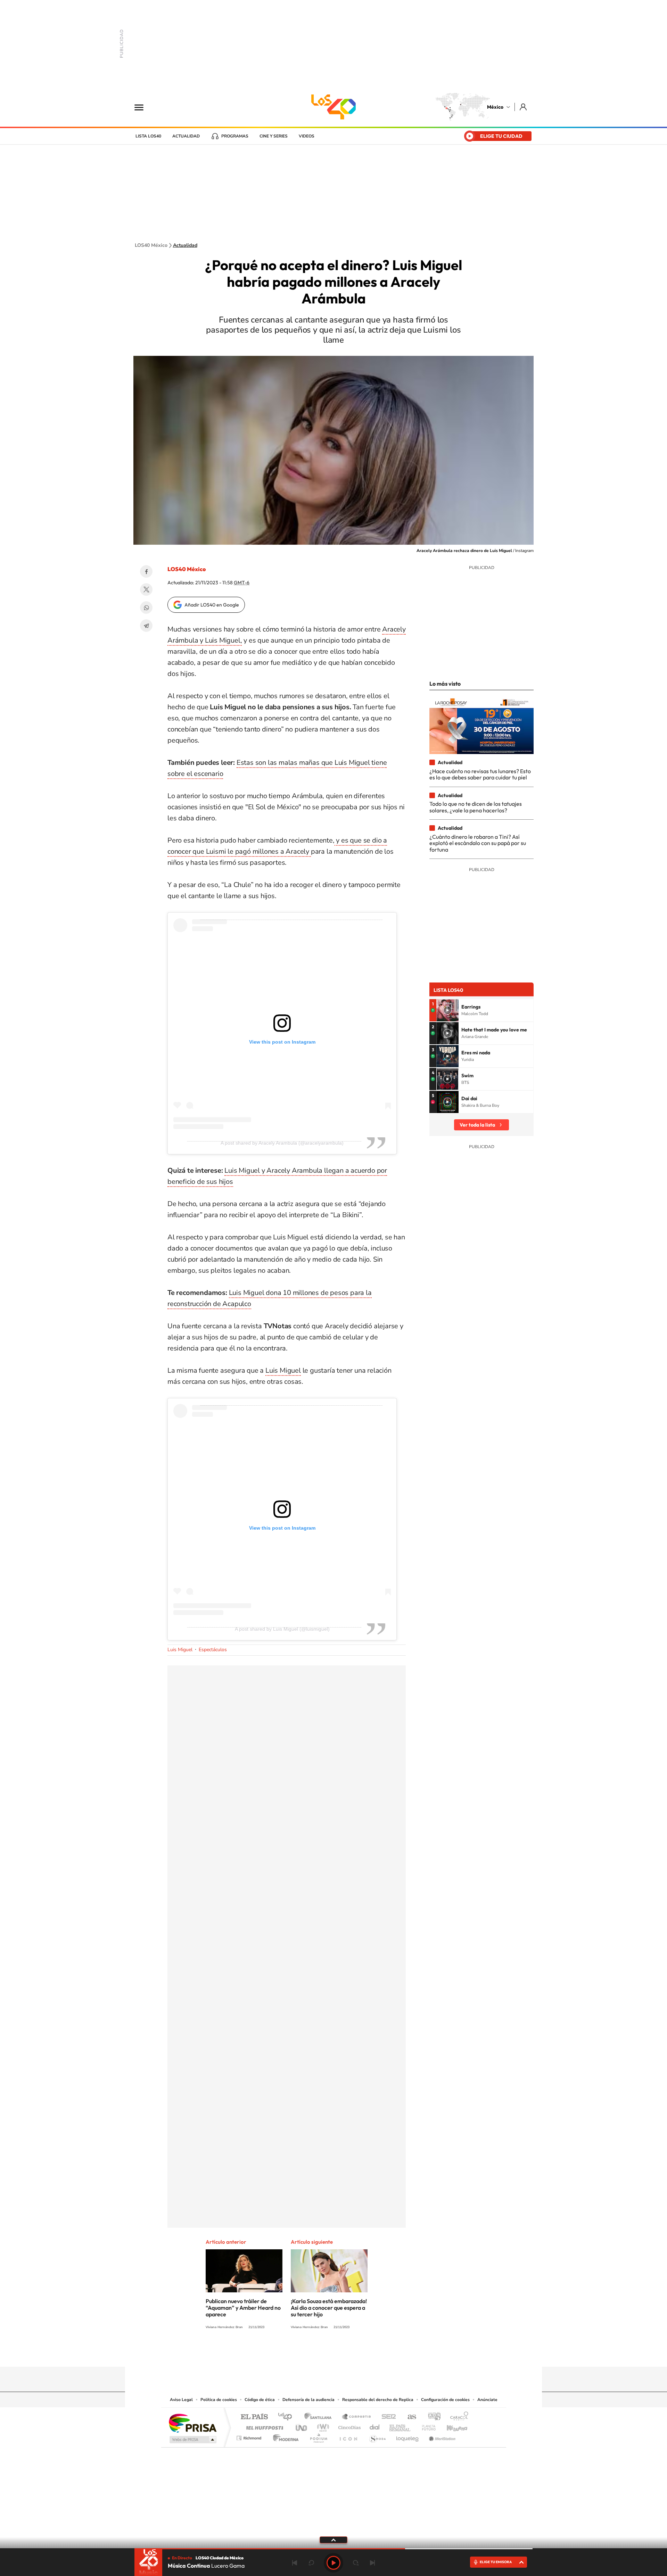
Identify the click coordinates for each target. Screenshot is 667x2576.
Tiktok (299, 2353)
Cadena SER (387, 2417)
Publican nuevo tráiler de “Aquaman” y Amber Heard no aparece (243, 2308)
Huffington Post (263, 2426)
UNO (302, 2426)
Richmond (250, 2436)
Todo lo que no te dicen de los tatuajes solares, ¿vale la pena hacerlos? (476, 807)
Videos (307, 136)
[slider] (333, 2549)
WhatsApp (146, 608)
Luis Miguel (283, 1370)
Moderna (284, 2436)
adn (432, 2417)
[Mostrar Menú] (143, 107)
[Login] (524, 107)
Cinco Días (348, 2426)
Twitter (146, 589)
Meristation (441, 2436)
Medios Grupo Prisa (192, 2440)
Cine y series (274, 136)
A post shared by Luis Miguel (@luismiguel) (282, 1629)
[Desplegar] (333, 2540)
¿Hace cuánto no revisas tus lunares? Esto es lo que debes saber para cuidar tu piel (480, 774)
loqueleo (408, 2436)
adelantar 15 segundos (356, 2563)
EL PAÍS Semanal (400, 2426)
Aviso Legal (181, 2400)
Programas (235, 136)
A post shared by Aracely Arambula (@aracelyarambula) (282, 1143)
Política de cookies (219, 2400)
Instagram (327, 2353)
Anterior (295, 2563)
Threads (368, 2353)
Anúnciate (487, 2400)
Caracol (457, 2417)
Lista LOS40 (148, 136)
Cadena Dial (375, 2426)
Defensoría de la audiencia (308, 2400)
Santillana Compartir (357, 2417)
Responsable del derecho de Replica (378, 2400)
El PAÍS (254, 2417)
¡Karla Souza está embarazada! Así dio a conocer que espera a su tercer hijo (329, 2308)
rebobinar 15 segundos (311, 2563)
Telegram (146, 626)
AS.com (409, 2417)
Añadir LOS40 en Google (212, 605)
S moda (377, 2436)
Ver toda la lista (477, 1125)
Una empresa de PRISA (192, 2423)
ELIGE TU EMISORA (496, 2562)
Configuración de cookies (445, 2400)
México (495, 107)
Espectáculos (213, 1650)
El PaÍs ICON (348, 2436)
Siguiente (372, 2563)
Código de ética (260, 2400)
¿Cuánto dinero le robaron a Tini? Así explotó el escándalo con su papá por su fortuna (478, 843)
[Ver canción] (447, 1010)
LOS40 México (333, 107)
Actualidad (186, 136)
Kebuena (451, 2426)
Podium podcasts (318, 2436)
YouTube (313, 2353)
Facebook (146, 571)
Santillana (320, 2417)
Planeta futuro (426, 2426)
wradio (322, 2426)
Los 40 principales (287, 2417)
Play (333, 2563)
